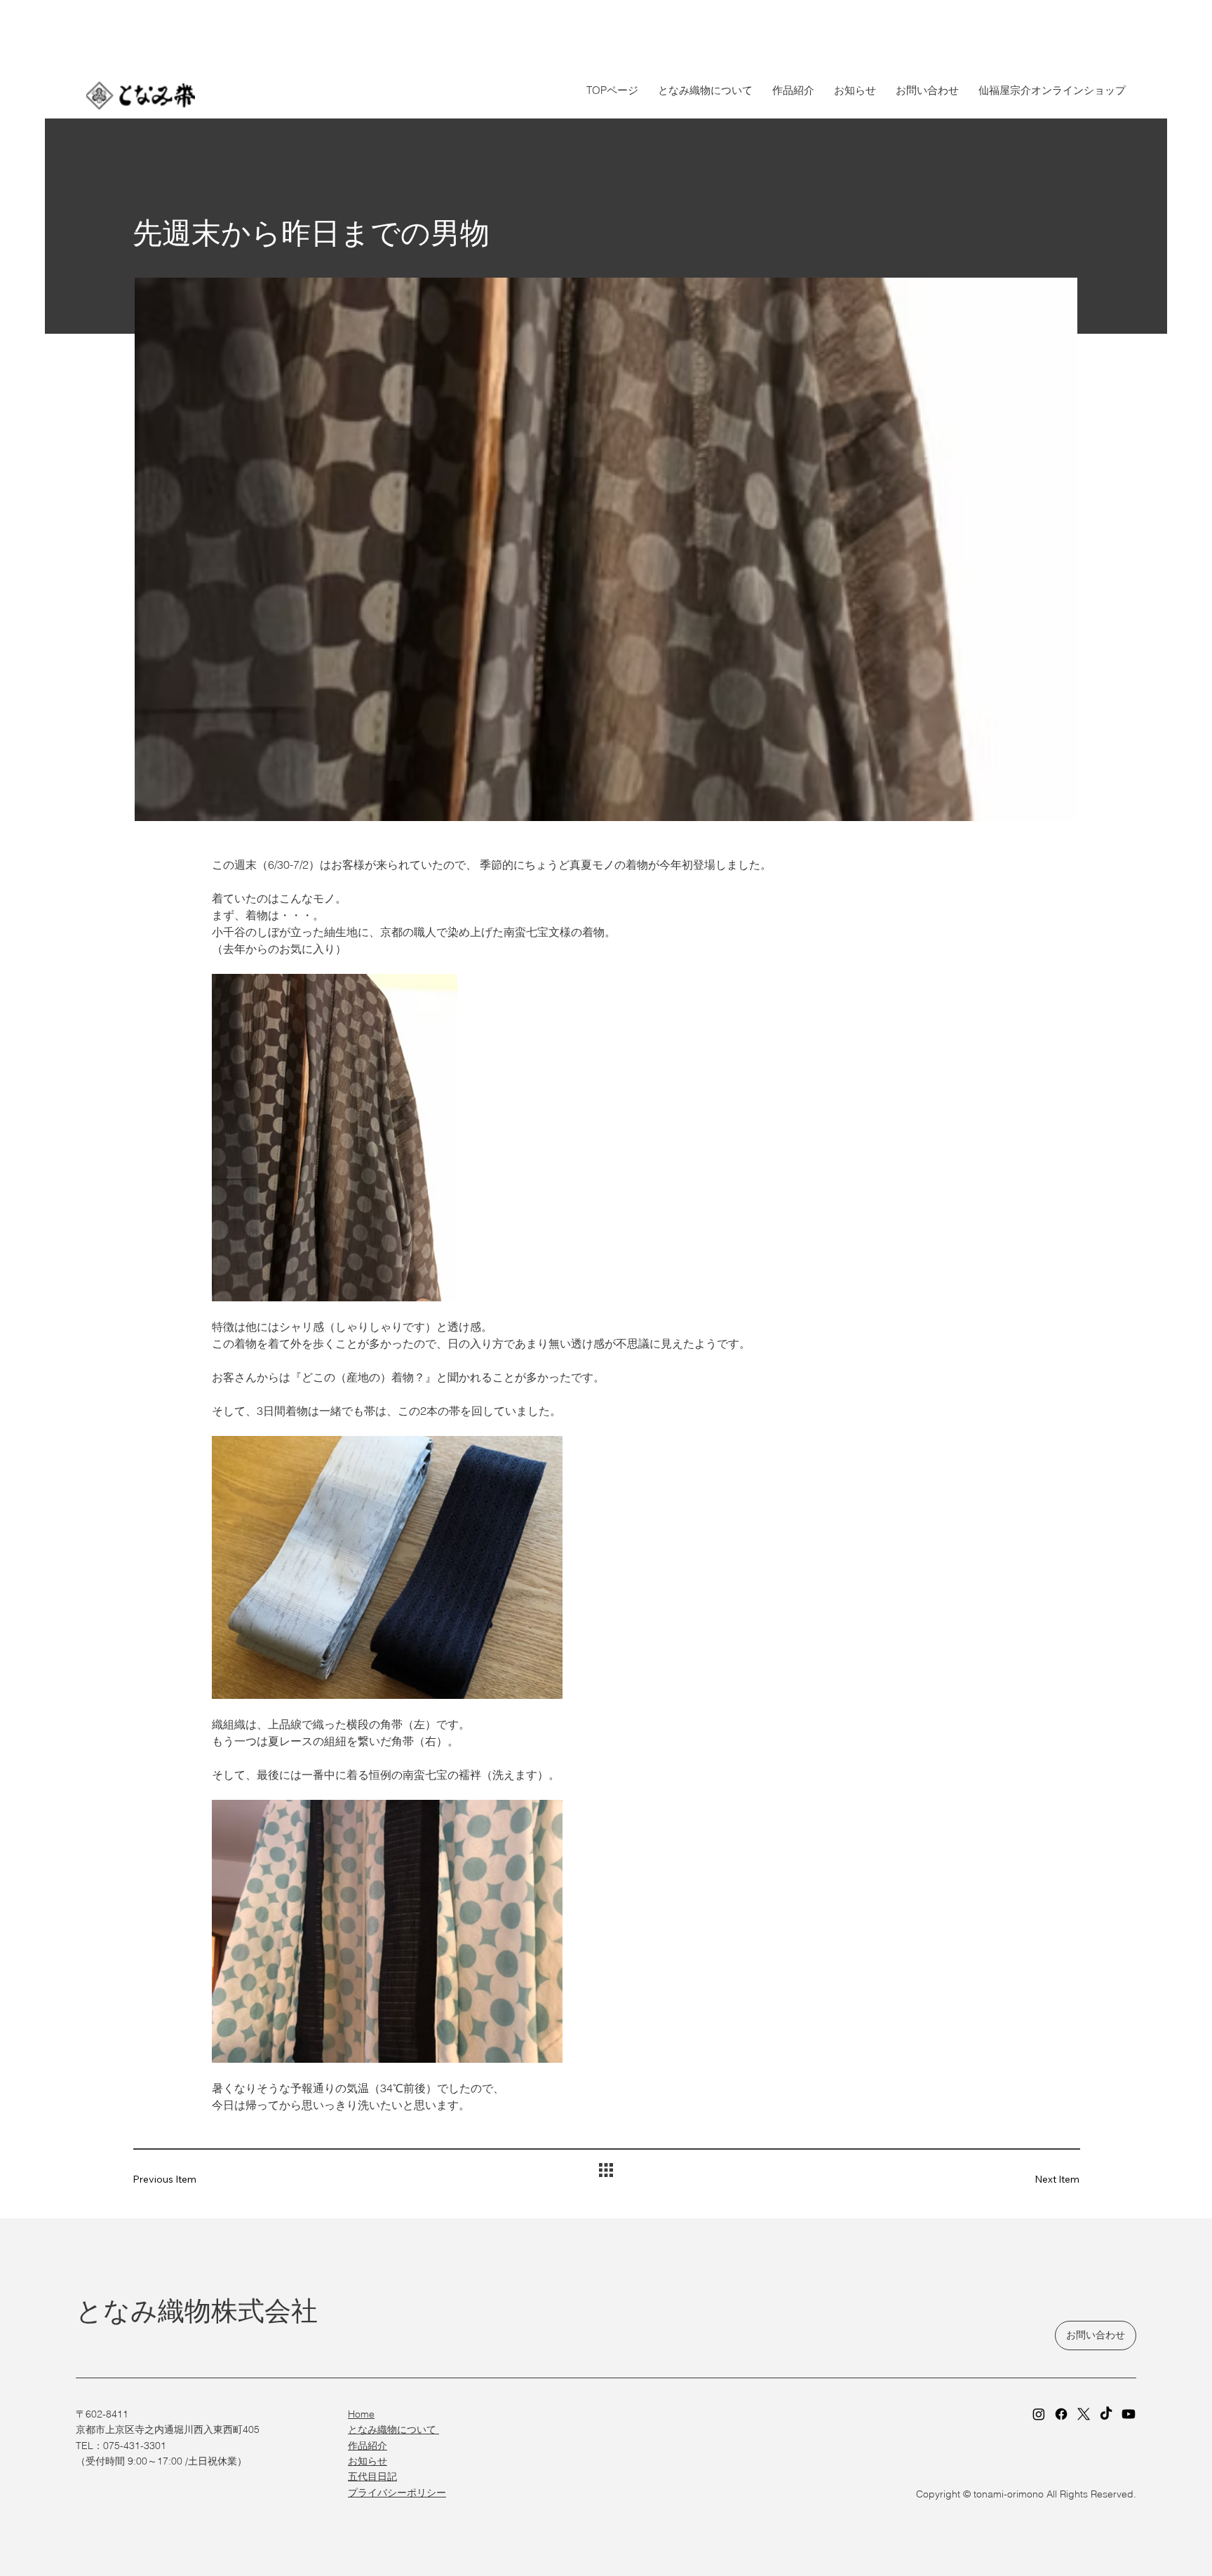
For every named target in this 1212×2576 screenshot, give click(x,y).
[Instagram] (1039, 2414)
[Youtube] (1129, 2414)
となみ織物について (393, 2429)
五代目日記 (372, 2476)
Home (361, 2414)
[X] (1084, 2414)
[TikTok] (1106, 2414)
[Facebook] (1061, 2414)
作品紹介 (368, 2446)
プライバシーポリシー (397, 2493)
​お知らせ (368, 2461)
